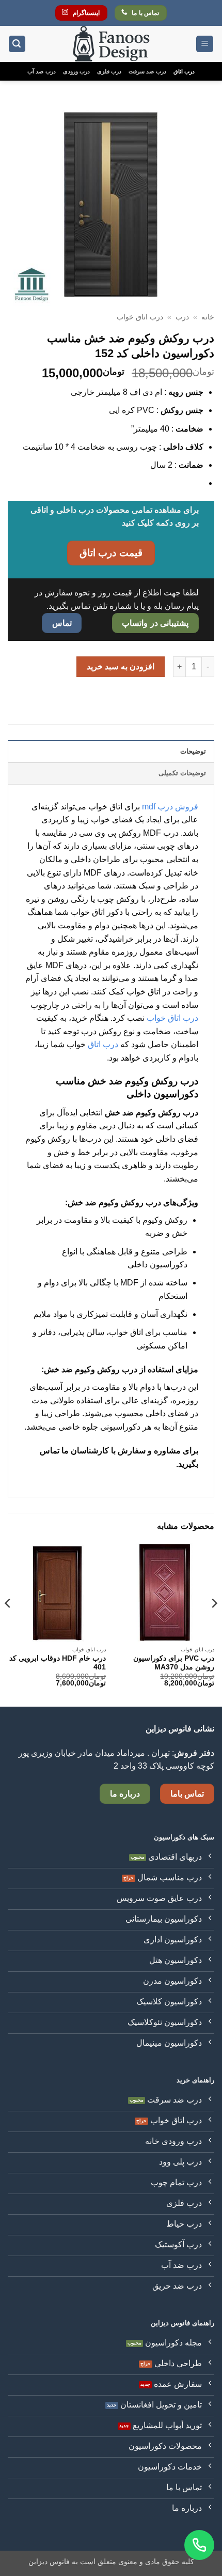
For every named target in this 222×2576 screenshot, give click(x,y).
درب (182, 317)
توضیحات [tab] (193, 751)
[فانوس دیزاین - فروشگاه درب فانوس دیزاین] (111, 44)
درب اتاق (184, 71)
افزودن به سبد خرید (121, 666)
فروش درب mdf (170, 807)
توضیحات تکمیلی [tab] (182, 773)
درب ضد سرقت (147, 71)
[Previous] (214, 1624)
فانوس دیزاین (49, 2562)
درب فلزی (109, 71)
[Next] (8, 1624)
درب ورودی (76, 71)
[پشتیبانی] (199, 2545)
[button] (205, 44)
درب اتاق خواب (140, 317)
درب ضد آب (41, 71)
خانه (208, 317)
